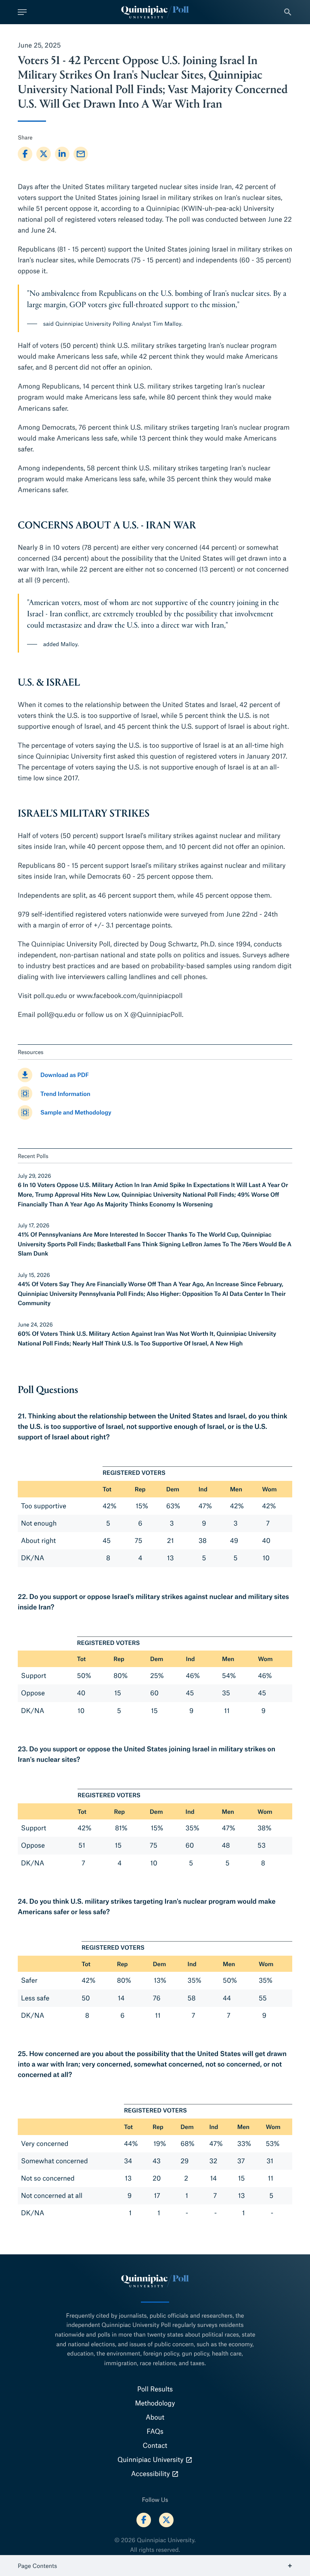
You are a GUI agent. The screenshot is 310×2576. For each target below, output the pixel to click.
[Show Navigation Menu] (22, 12)
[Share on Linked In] (62, 154)
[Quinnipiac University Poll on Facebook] (144, 2520)
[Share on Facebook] (25, 154)
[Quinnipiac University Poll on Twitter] (166, 2520)
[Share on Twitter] (44, 154)
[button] (288, 12)
